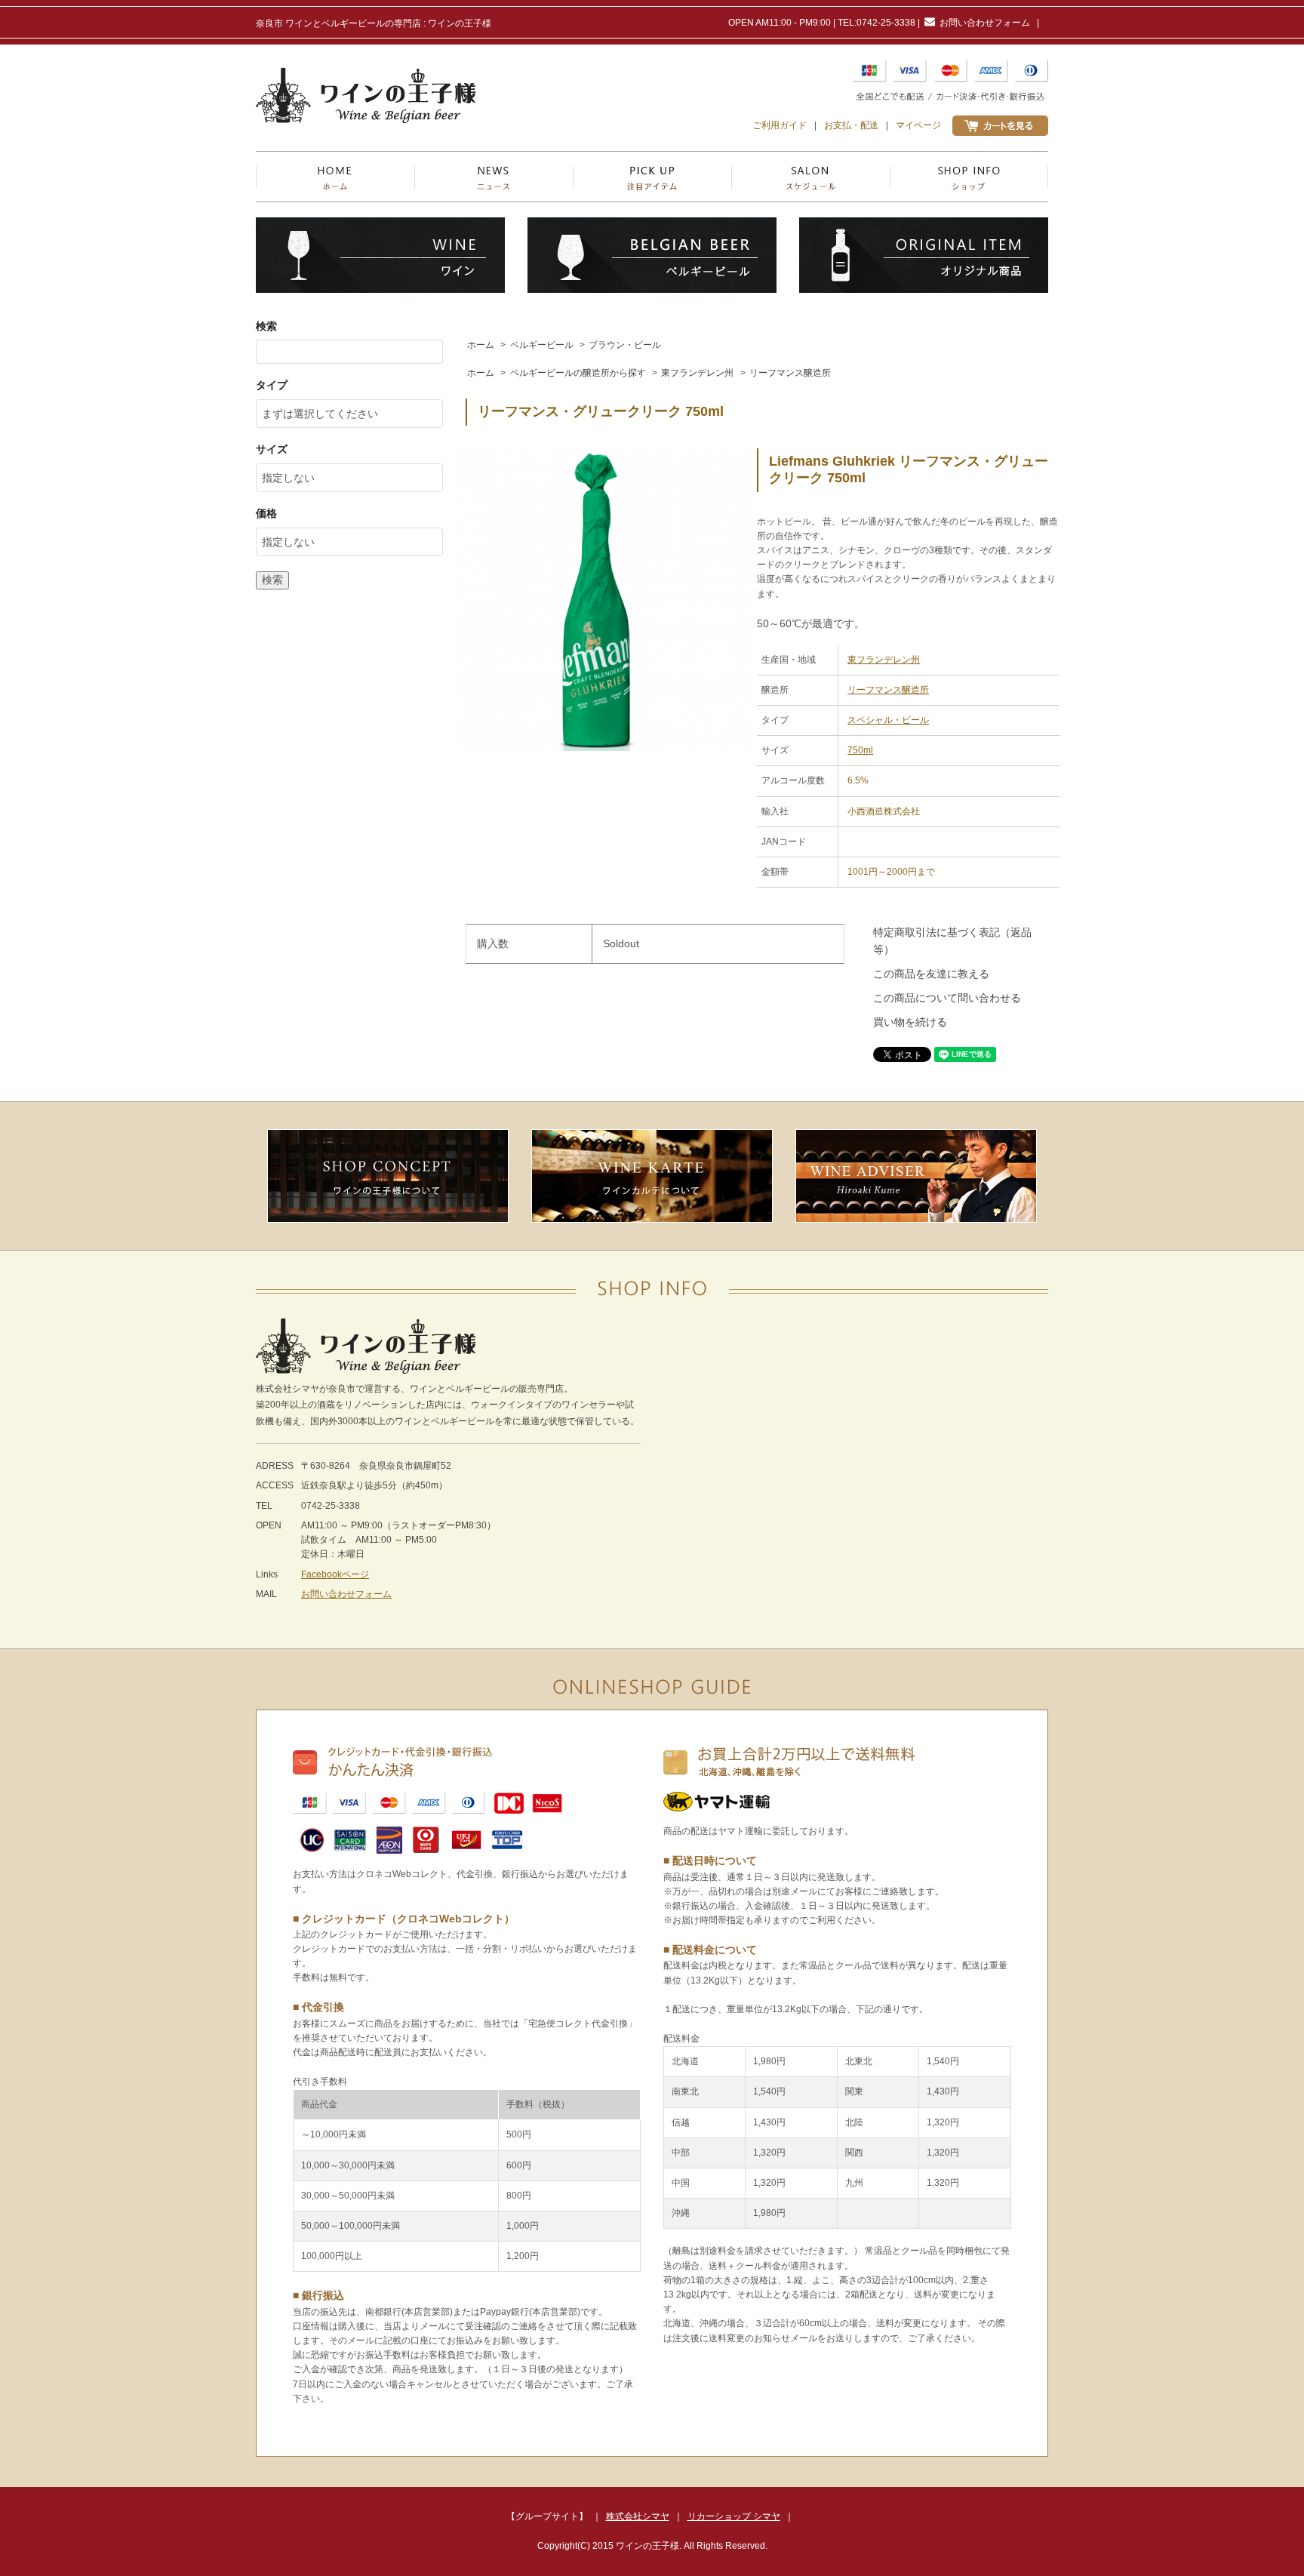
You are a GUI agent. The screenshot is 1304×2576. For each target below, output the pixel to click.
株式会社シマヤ (638, 2516)
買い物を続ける (910, 1022)
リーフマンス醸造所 (790, 373)
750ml (860, 750)
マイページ (918, 125)
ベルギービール (542, 345)
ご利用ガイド (780, 125)
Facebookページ (335, 1574)
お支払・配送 (851, 125)
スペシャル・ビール (888, 720)
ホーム (481, 345)
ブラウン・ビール (625, 345)
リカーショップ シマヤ (734, 2516)
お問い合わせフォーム (985, 23)
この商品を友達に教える (931, 974)
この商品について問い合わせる (947, 998)
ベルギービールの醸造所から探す (578, 373)
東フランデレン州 (697, 373)
